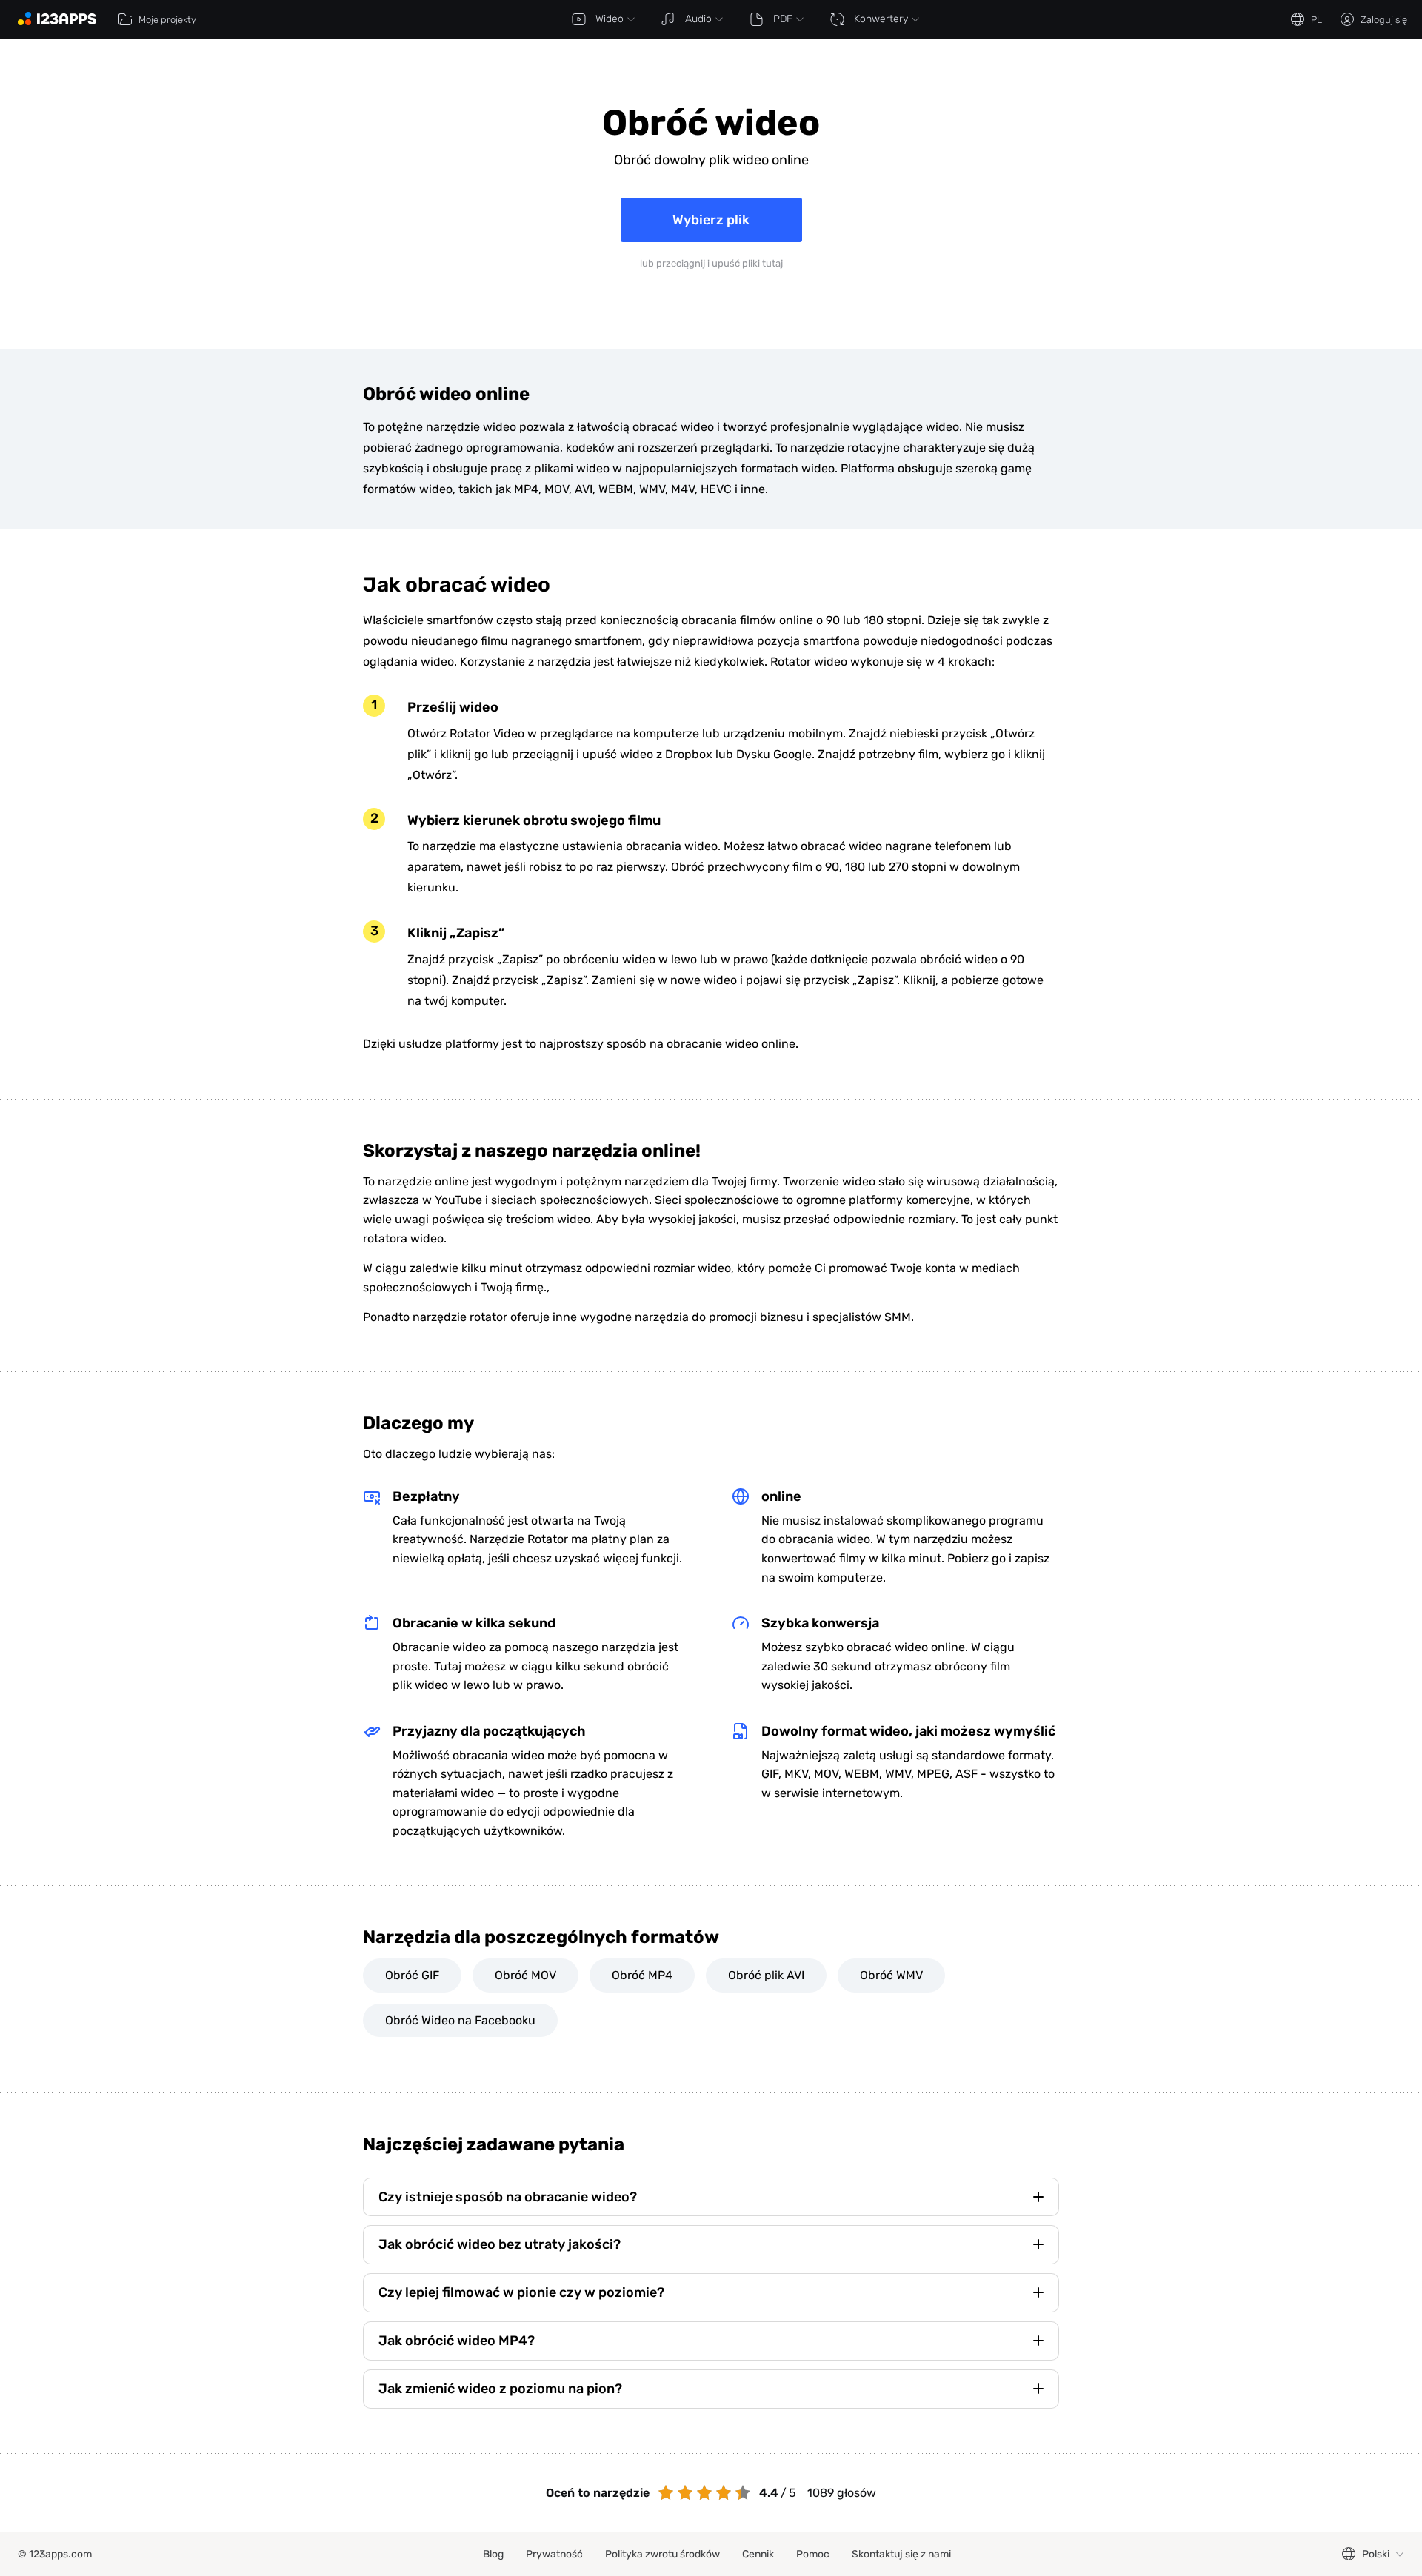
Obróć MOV (525, 1975)
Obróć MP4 (642, 1975)
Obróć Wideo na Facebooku (460, 2020)
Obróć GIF (412, 1975)
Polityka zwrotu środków (662, 2554)
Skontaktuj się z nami (901, 2554)
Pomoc (813, 2554)
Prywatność (554, 2554)
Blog (493, 2554)
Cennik (758, 2554)
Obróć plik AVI (766, 1975)
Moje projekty (167, 20)
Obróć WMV (891, 1975)
